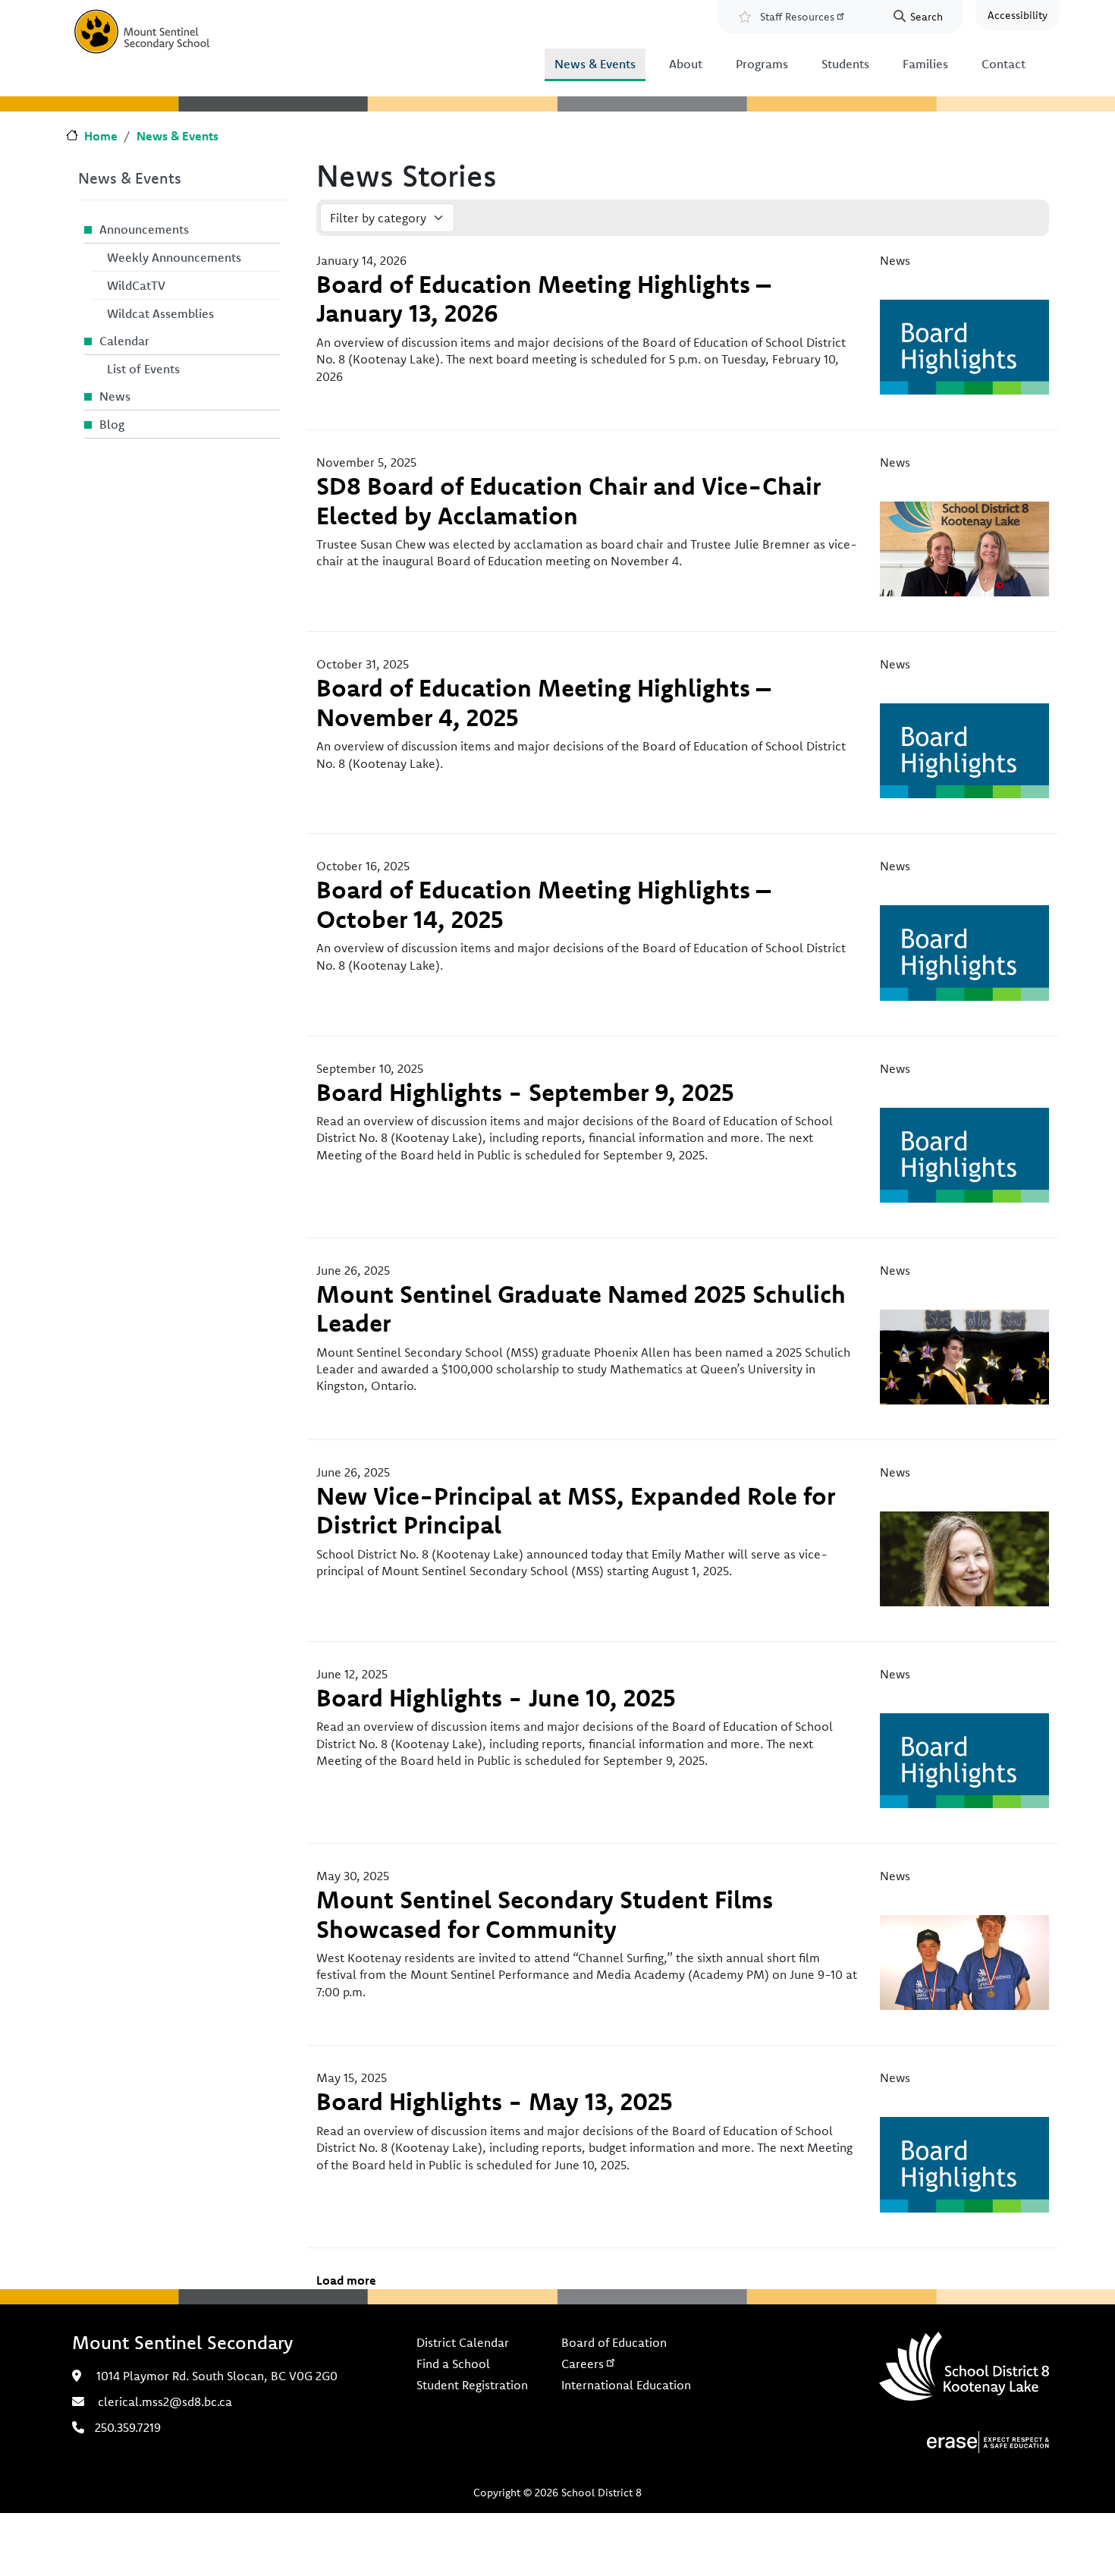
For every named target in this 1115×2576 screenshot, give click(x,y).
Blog (112, 424)
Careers (583, 2364)
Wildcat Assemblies (160, 313)
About (686, 64)
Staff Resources (797, 17)
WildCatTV (136, 285)
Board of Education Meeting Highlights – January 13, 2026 (543, 298)
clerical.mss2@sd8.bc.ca (165, 2401)
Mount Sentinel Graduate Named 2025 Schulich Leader (581, 1308)
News (115, 396)
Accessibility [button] (1018, 15)
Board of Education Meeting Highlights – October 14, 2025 (543, 904)
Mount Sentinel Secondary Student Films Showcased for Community (545, 1914)
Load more (346, 2280)
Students (845, 64)
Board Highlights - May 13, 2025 (495, 2101)
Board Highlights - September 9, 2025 (525, 1092)
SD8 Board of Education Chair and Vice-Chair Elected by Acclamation (568, 500)
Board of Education (614, 2342)
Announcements (144, 229)
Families (925, 64)
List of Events (143, 369)
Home (101, 136)
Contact (1003, 64)
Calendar (124, 341)
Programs (762, 64)
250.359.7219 (128, 2427)
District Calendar (463, 2342)
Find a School (453, 2364)
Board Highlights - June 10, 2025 (496, 1697)
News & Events (595, 64)
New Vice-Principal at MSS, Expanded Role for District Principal (576, 1510)
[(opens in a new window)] (988, 2440)
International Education (626, 2385)
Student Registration (472, 2385)
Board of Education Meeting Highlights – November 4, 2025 (543, 702)
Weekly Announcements (174, 257)
